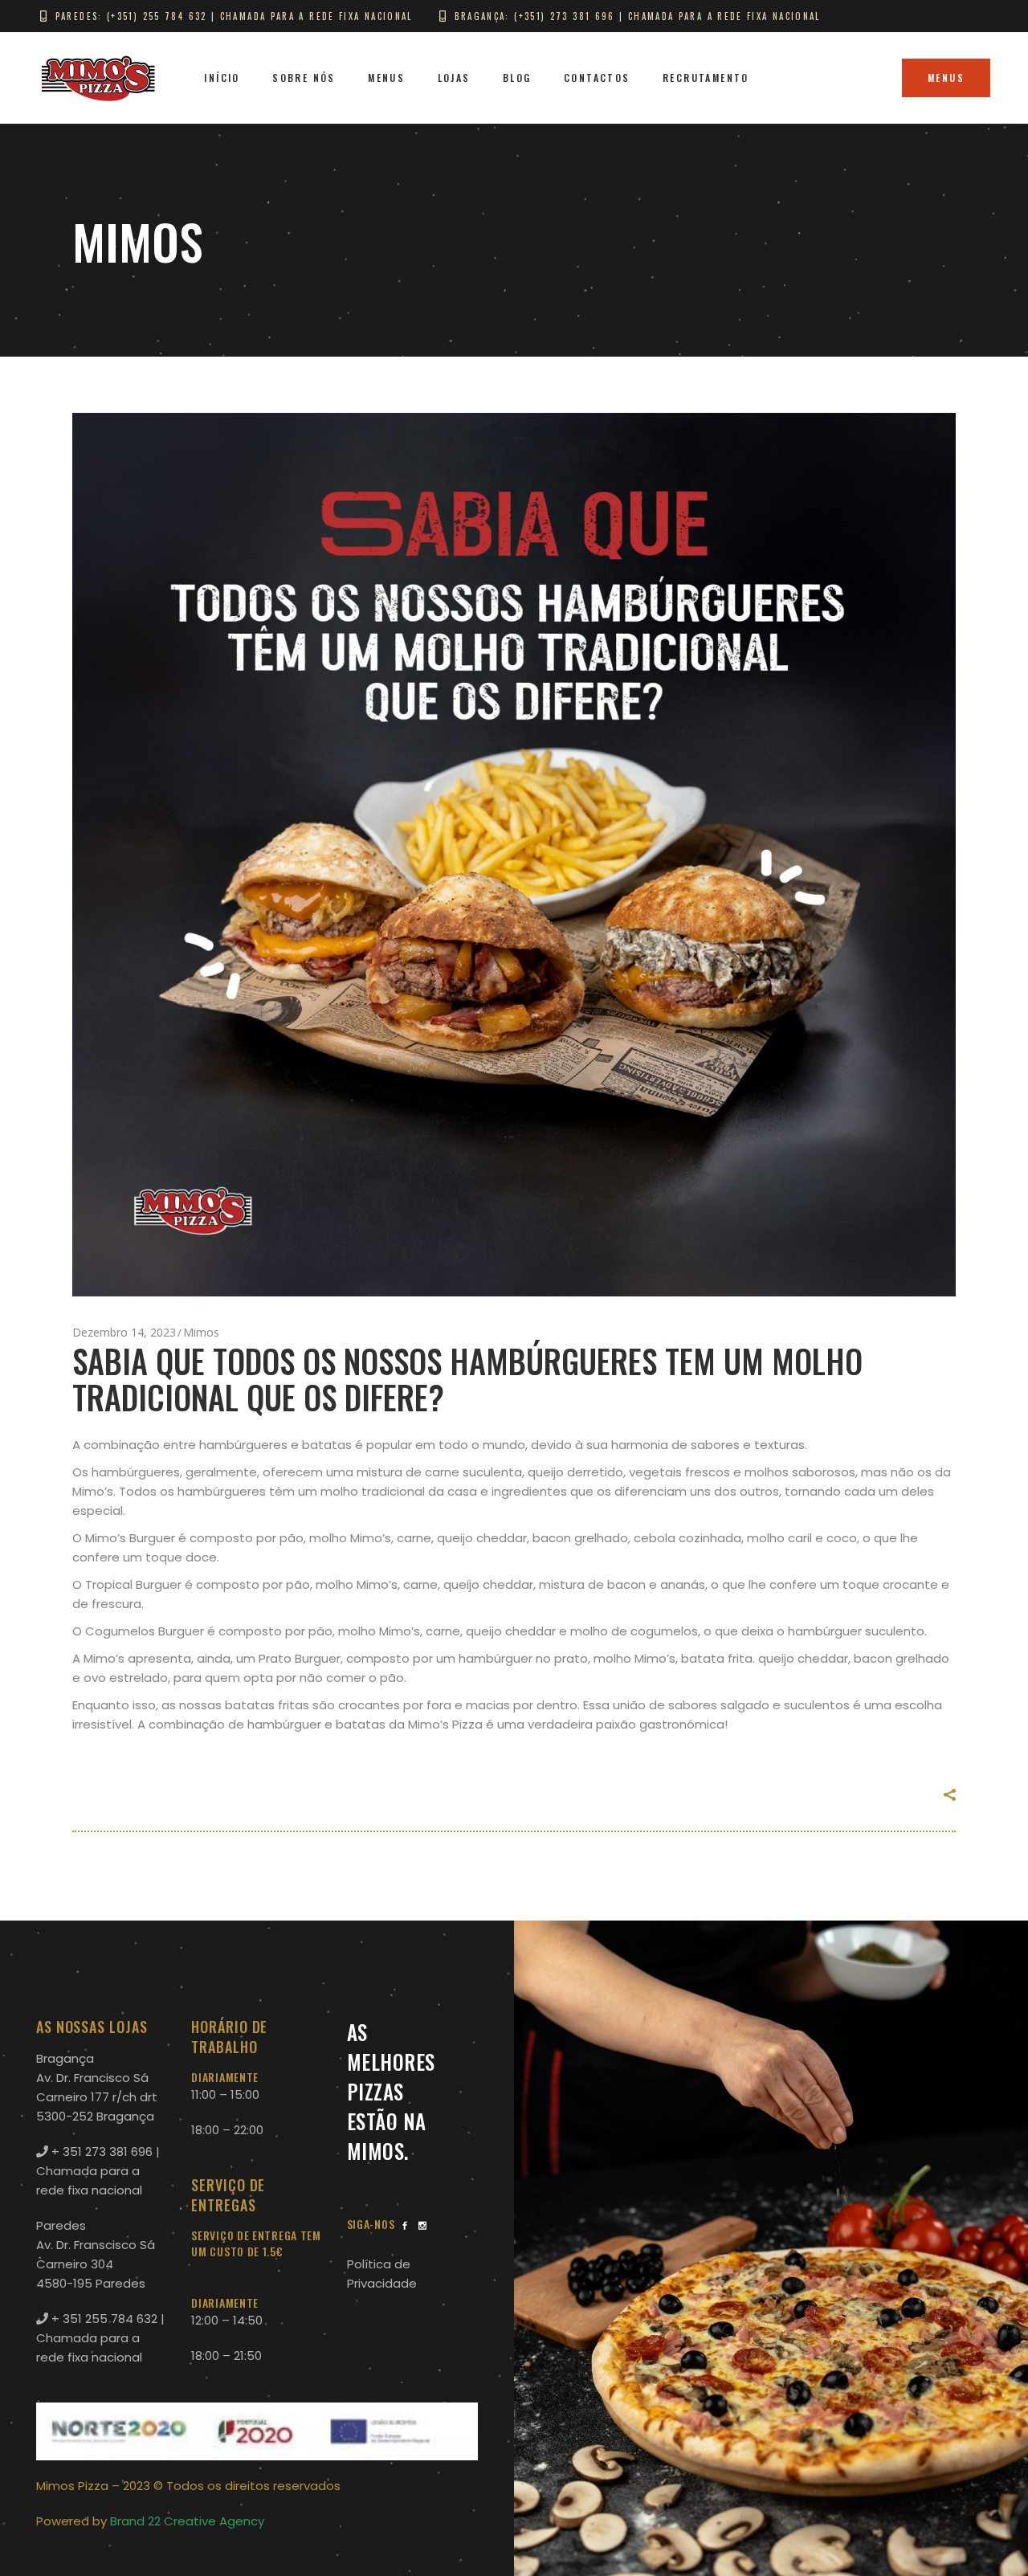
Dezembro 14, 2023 (124, 1332)
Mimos (201, 1332)
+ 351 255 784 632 (103, 2319)
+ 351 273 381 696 (100, 2151)
